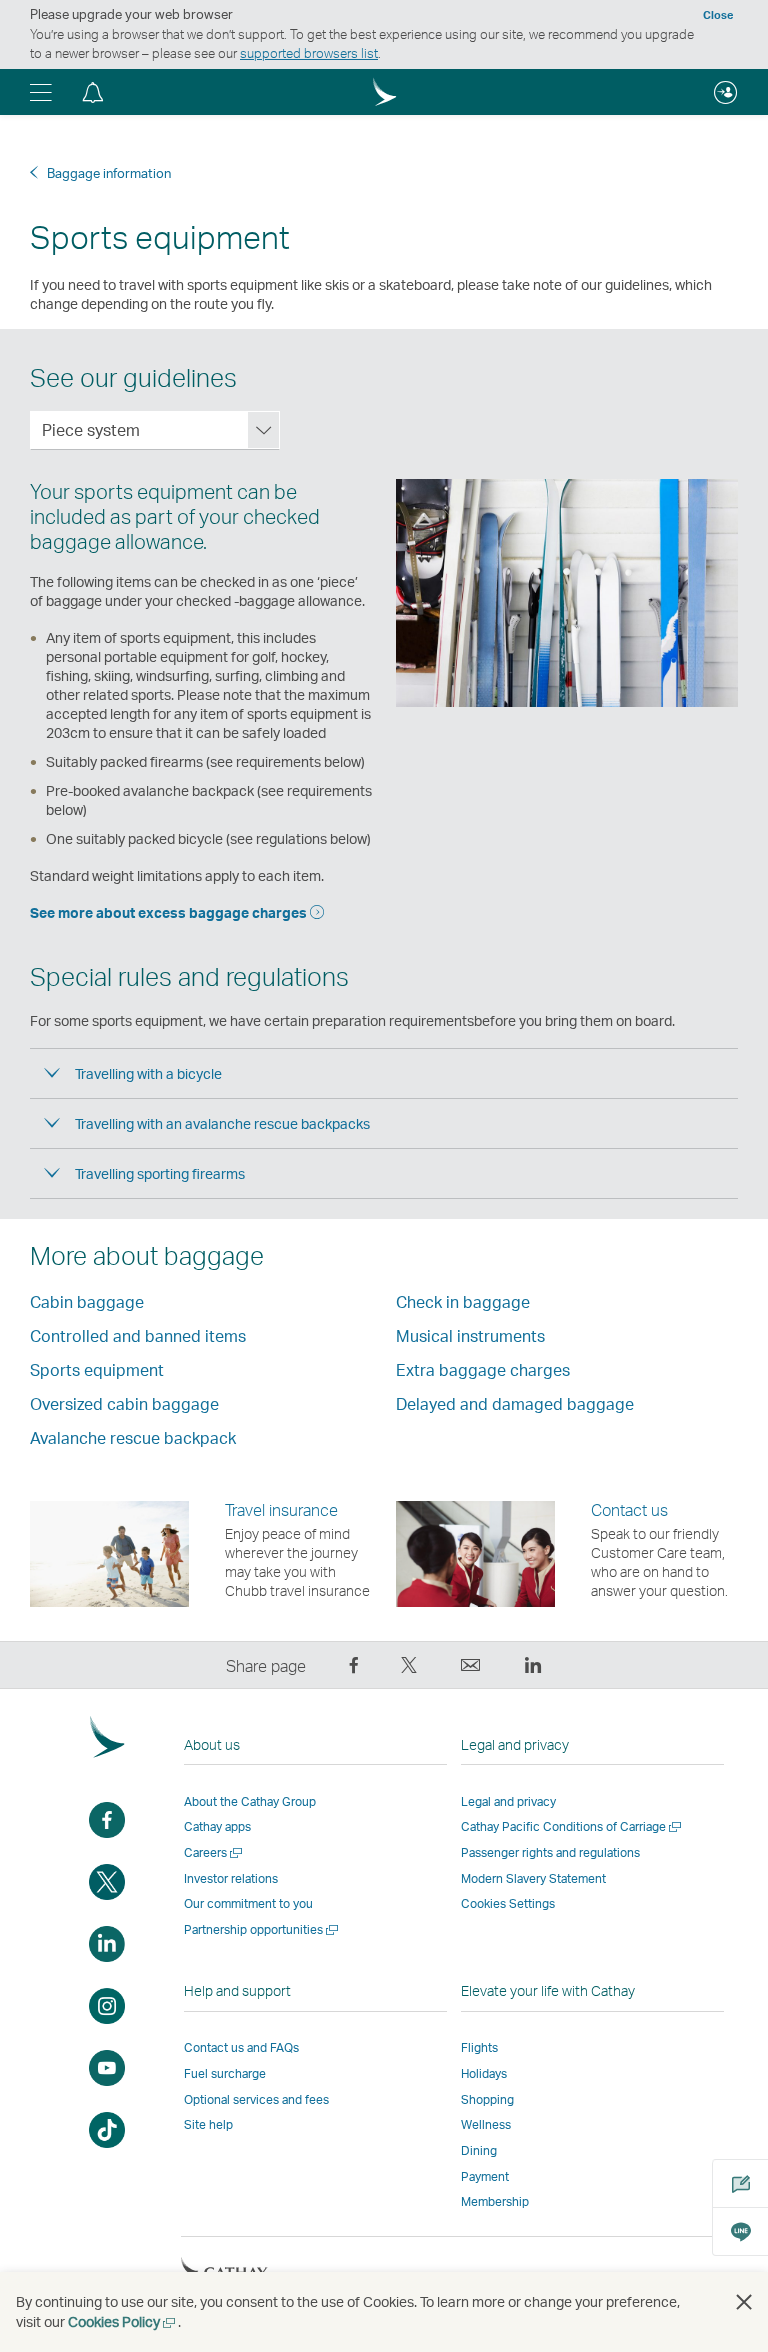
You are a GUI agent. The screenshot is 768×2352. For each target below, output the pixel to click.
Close (718, 15)
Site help (208, 2124)
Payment (485, 2176)
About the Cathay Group (250, 1801)
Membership (495, 2201)
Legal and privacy (508, 1801)
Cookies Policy (123, 2321)
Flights (479, 2047)
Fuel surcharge (225, 2073)
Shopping (487, 2099)
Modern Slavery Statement (533, 1878)
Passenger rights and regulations (550, 1852)
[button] (41, 92)
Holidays (484, 2073)
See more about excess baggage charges (170, 912)
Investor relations (231, 1878)
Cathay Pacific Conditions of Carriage (572, 1826)
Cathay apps (217, 1826)
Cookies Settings (508, 1904)
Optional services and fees (256, 2099)
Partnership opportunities (262, 1929)
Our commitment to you (248, 1903)
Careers (214, 1852)
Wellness (486, 2124)
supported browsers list (309, 53)
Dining (479, 2150)
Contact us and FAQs (241, 2047)
